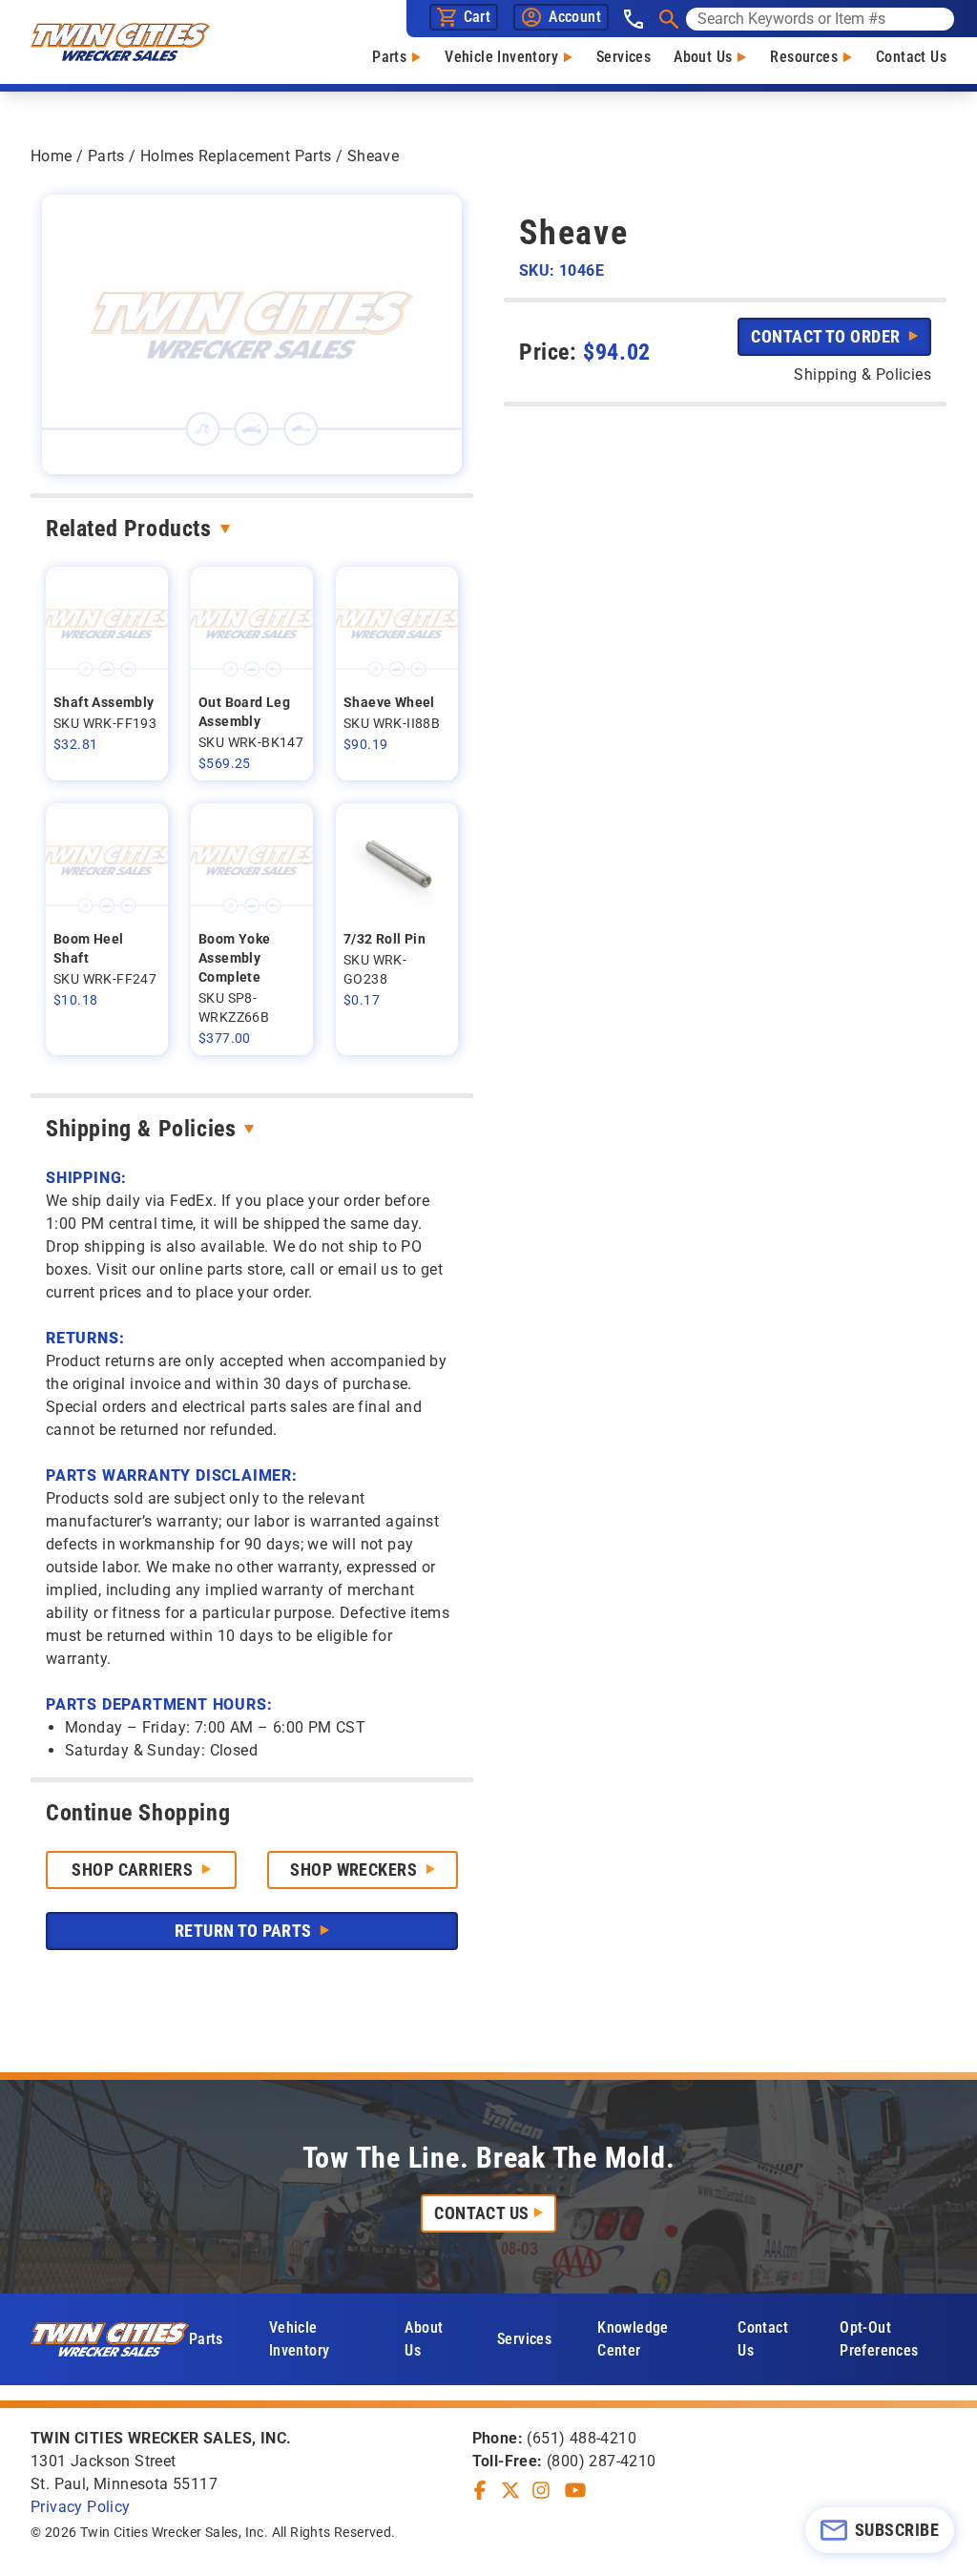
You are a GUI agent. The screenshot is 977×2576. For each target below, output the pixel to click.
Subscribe (897, 2530)
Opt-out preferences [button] (879, 2339)
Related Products (129, 529)
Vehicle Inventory (501, 57)
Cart (478, 17)
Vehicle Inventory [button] (300, 2339)
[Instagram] (541, 2490)
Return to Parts (245, 1931)
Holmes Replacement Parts (236, 156)
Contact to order (828, 336)
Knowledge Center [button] (633, 2339)
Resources (804, 57)
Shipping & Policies (141, 1129)
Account (575, 17)
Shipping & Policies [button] (863, 374)
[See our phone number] (634, 19)
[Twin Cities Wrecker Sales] (120, 42)
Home (52, 156)
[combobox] (820, 19)
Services (624, 57)
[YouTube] (575, 2490)
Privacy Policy (81, 2507)
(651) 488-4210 (582, 2438)
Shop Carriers (134, 1870)
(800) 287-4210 (602, 2461)
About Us (703, 57)
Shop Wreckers (355, 1870)
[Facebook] (480, 2490)
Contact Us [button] (763, 2339)
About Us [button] (424, 2339)
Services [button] (524, 2339)
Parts (389, 57)
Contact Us (911, 57)
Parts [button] (206, 2339)
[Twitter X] (510, 2490)
